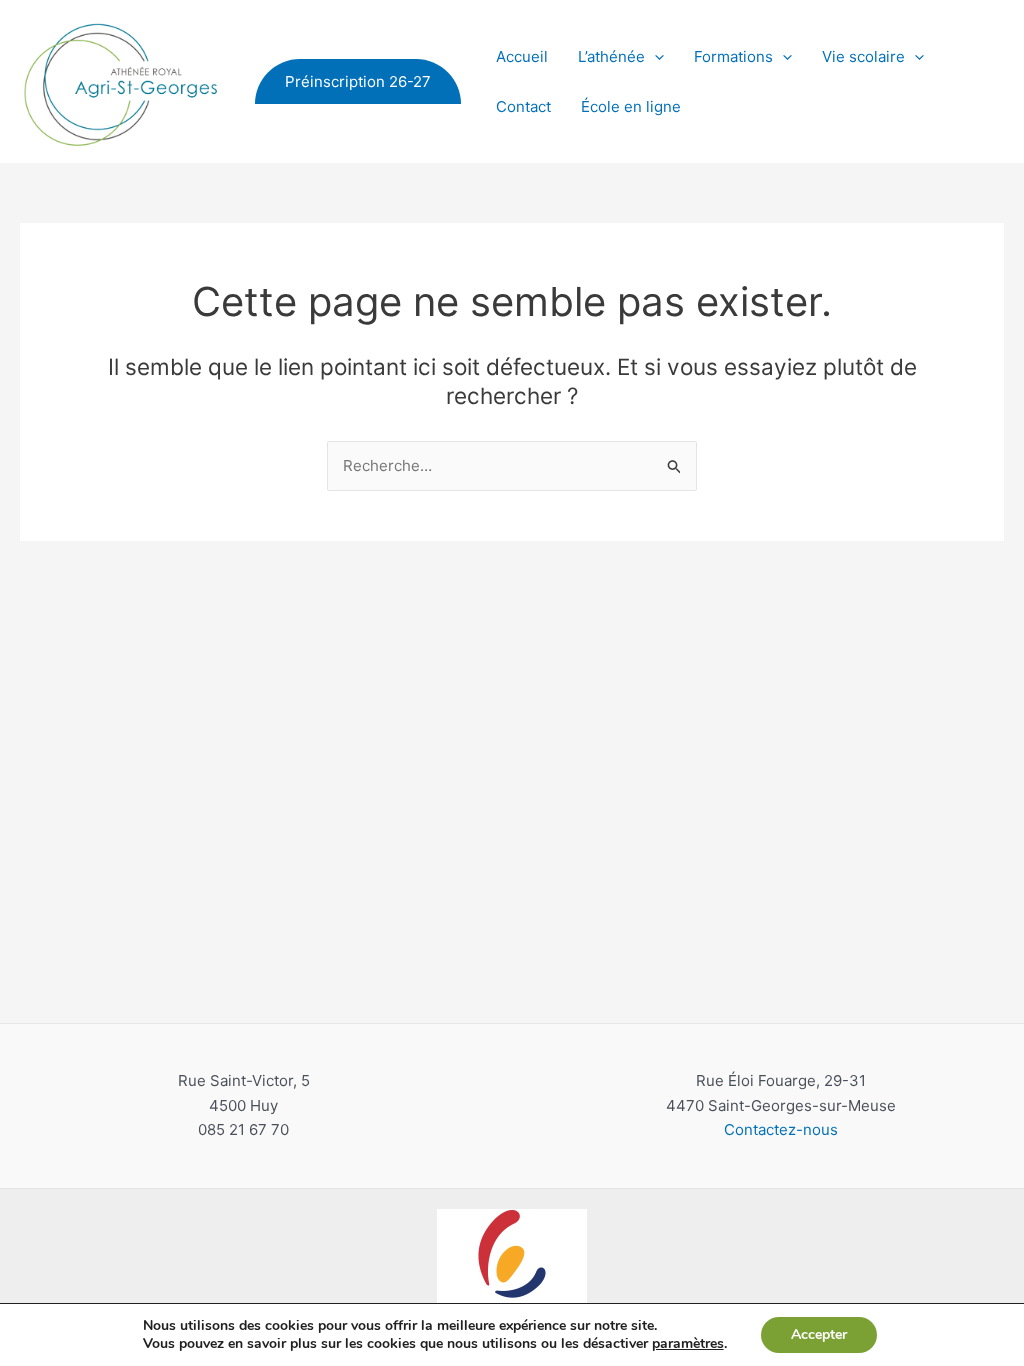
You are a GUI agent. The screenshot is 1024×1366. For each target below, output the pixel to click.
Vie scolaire (863, 56)
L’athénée (611, 56)
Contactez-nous (781, 1129)
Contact (523, 106)
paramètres (688, 1344)
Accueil (522, 56)
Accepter (819, 1334)
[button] (358, 81)
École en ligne (631, 106)
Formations (733, 56)
